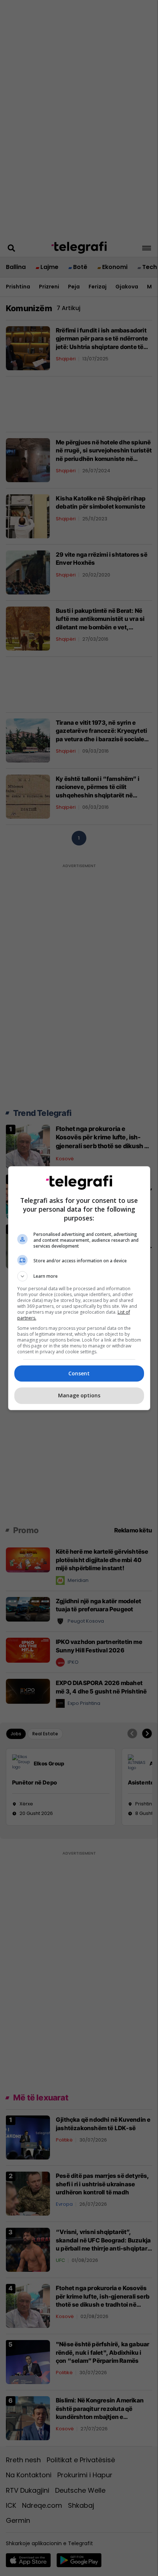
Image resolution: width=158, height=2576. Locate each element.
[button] (79, 1276)
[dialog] (79, 1288)
